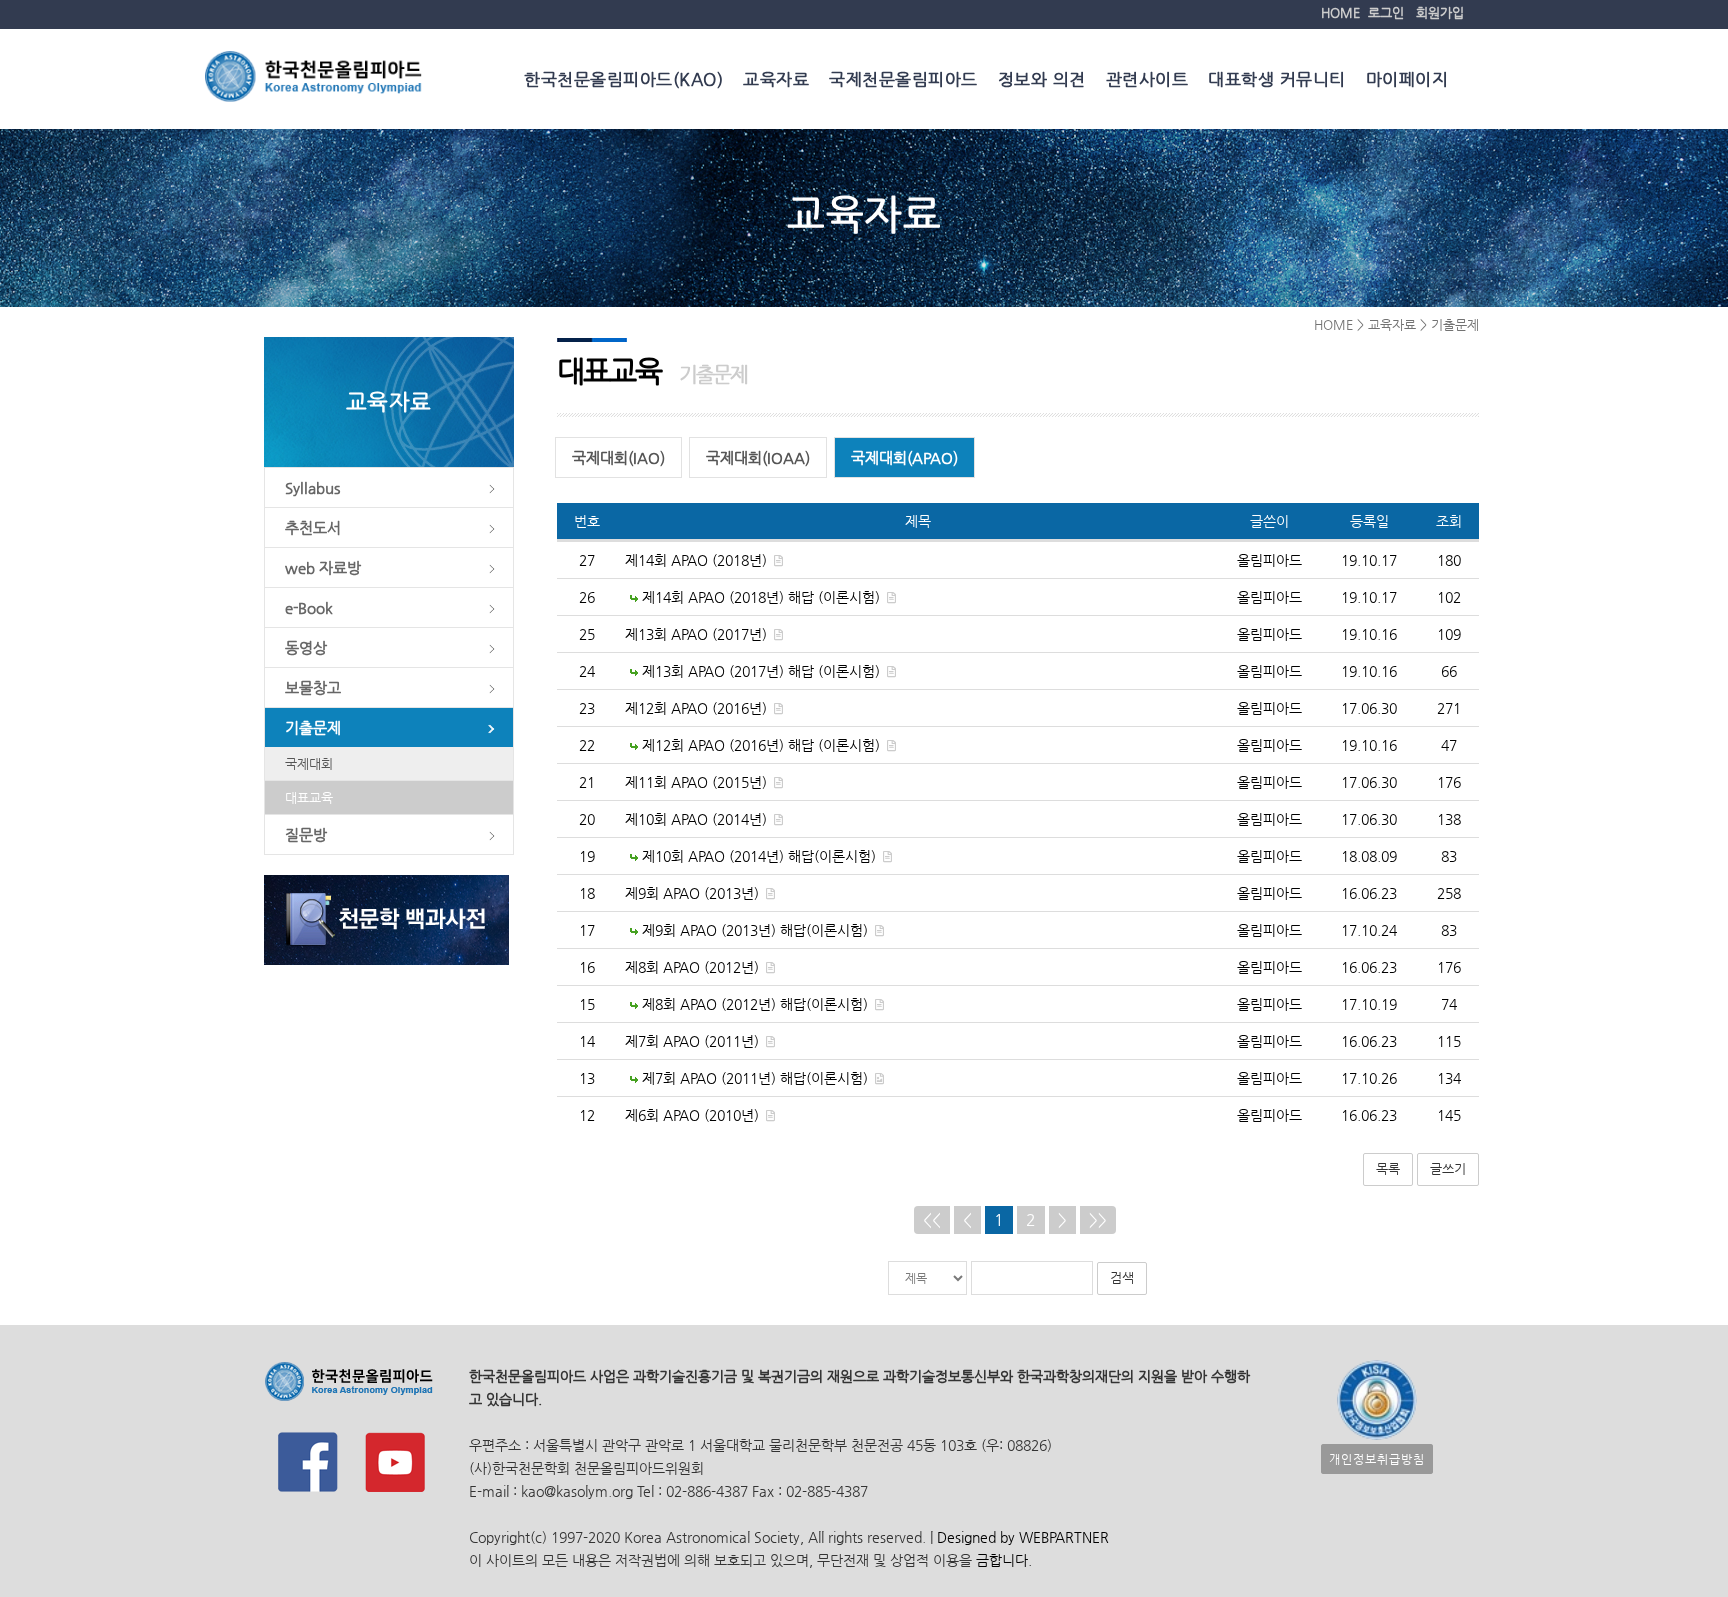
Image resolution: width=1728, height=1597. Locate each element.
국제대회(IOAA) (758, 457)
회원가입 (1440, 12)
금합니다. (1004, 1560)
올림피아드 (1269, 560)
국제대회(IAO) (618, 457)
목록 (1388, 1168)
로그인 (1386, 12)
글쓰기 (1448, 1168)
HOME (1340, 12)
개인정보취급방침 (1377, 1459)
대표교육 (309, 797)
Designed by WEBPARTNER (1021, 1537)
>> (1098, 1219)
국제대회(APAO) (904, 457)
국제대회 (309, 763)
